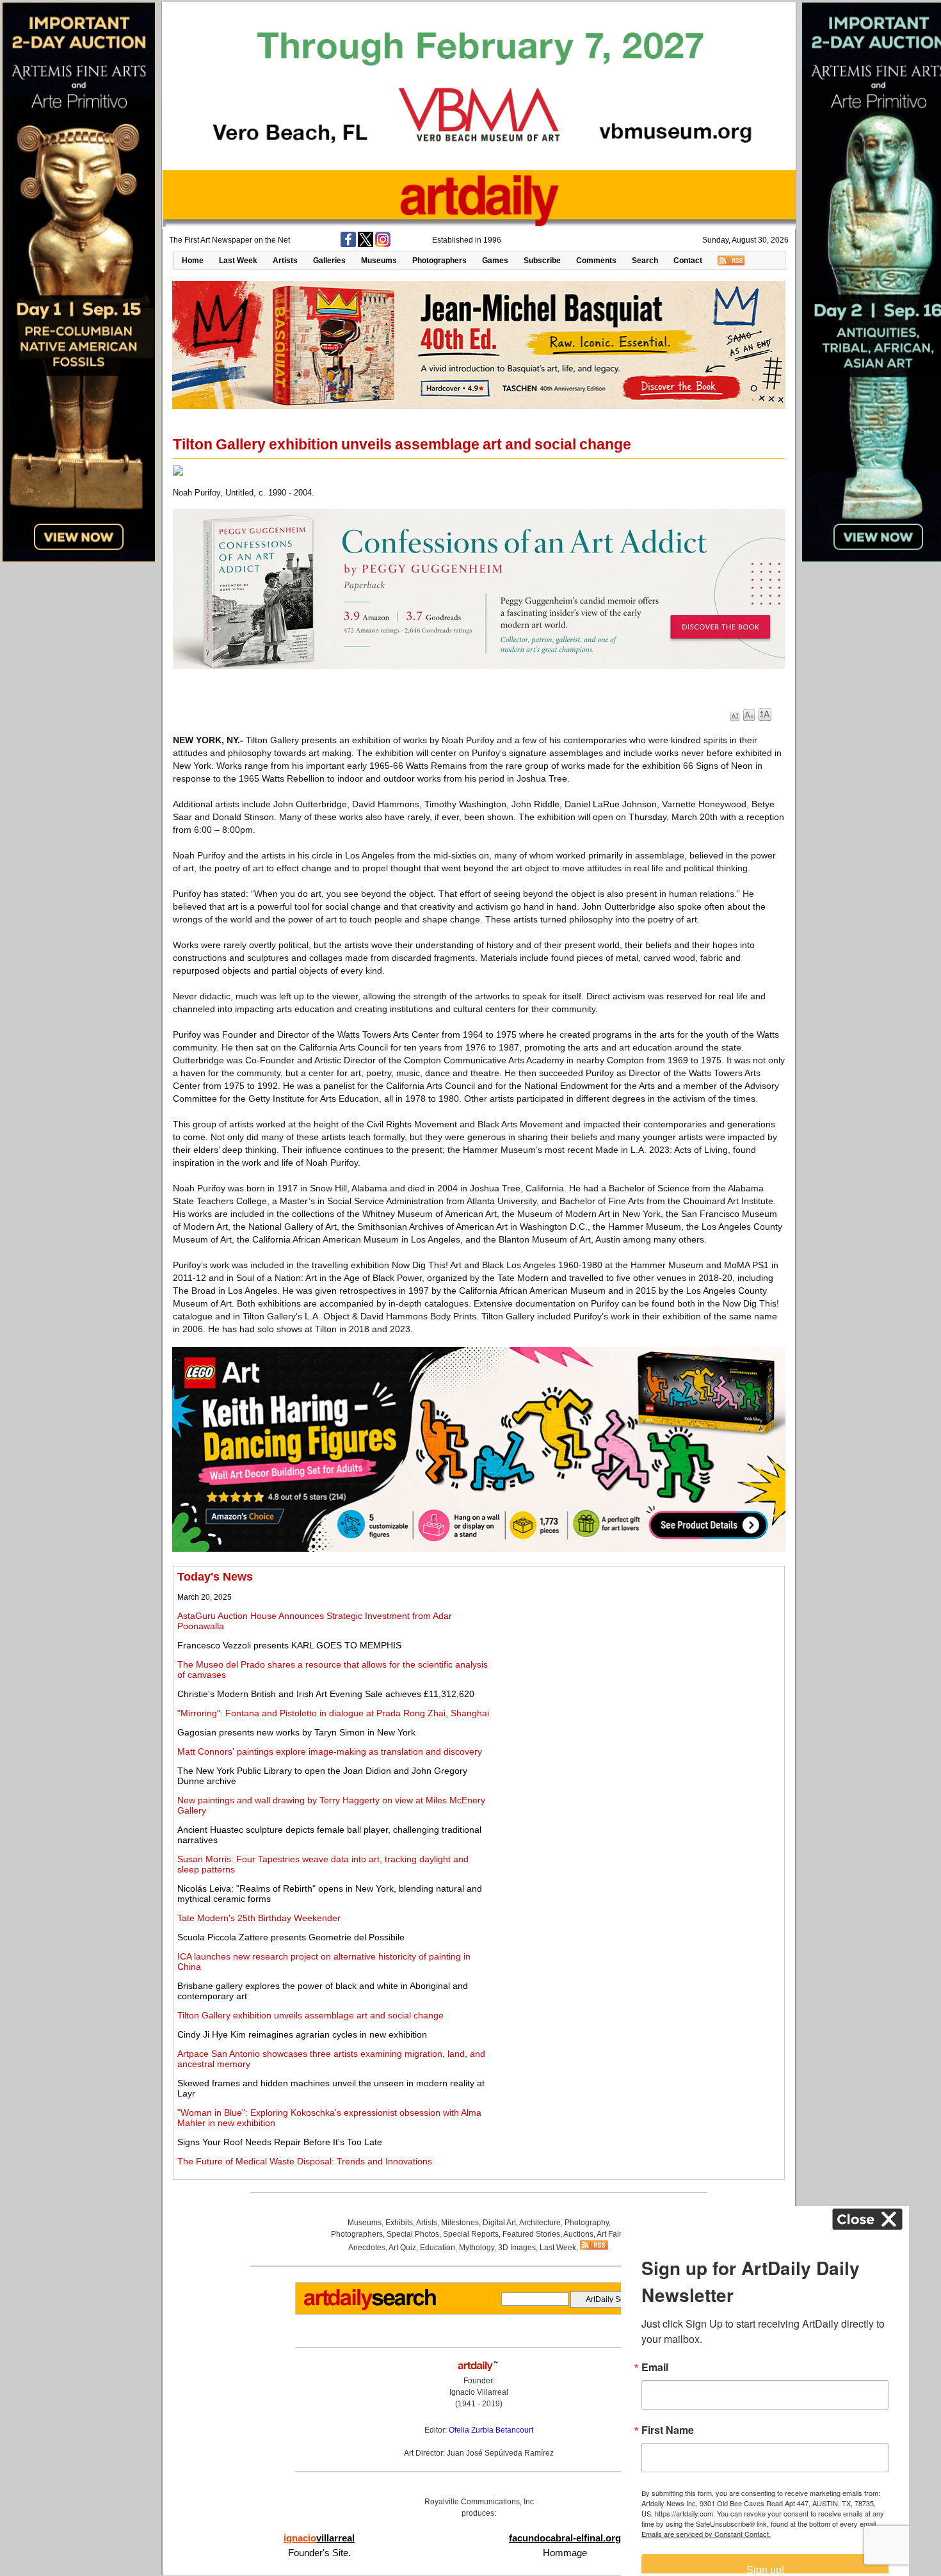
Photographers (439, 261)
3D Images (517, 2248)
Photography (587, 2223)
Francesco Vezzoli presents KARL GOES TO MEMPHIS (289, 1645)
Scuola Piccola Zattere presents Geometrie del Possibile (291, 1937)
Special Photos (413, 2234)
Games (495, 261)
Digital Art (499, 2223)
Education (438, 2248)
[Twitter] (366, 245)
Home (193, 261)
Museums (379, 261)
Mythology (477, 2248)
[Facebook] (348, 245)
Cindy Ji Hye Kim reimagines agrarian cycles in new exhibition (302, 2034)
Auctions (578, 2234)
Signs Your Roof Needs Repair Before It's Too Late (280, 2142)
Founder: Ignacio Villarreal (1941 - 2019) (479, 2392)
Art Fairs (611, 2234)
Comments (596, 261)
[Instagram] (383, 245)
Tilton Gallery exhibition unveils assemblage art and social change (310, 2015)
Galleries (329, 261)
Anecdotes (367, 2248)
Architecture (540, 2223)
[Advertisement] (638, 1660)
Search (645, 261)
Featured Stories (531, 2234)
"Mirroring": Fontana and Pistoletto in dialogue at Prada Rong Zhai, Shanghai (333, 1713)
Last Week (238, 261)
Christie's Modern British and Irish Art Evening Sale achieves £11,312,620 (326, 1694)
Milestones (460, 2223)
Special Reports (471, 2234)
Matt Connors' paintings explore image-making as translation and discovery (330, 1751)
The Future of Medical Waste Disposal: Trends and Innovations (305, 2161)
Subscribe (542, 261)
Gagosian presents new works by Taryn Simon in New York (296, 1732)
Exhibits (399, 2223)
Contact (688, 261)
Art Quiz (402, 2248)
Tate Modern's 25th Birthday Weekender (259, 1918)
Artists (285, 261)
